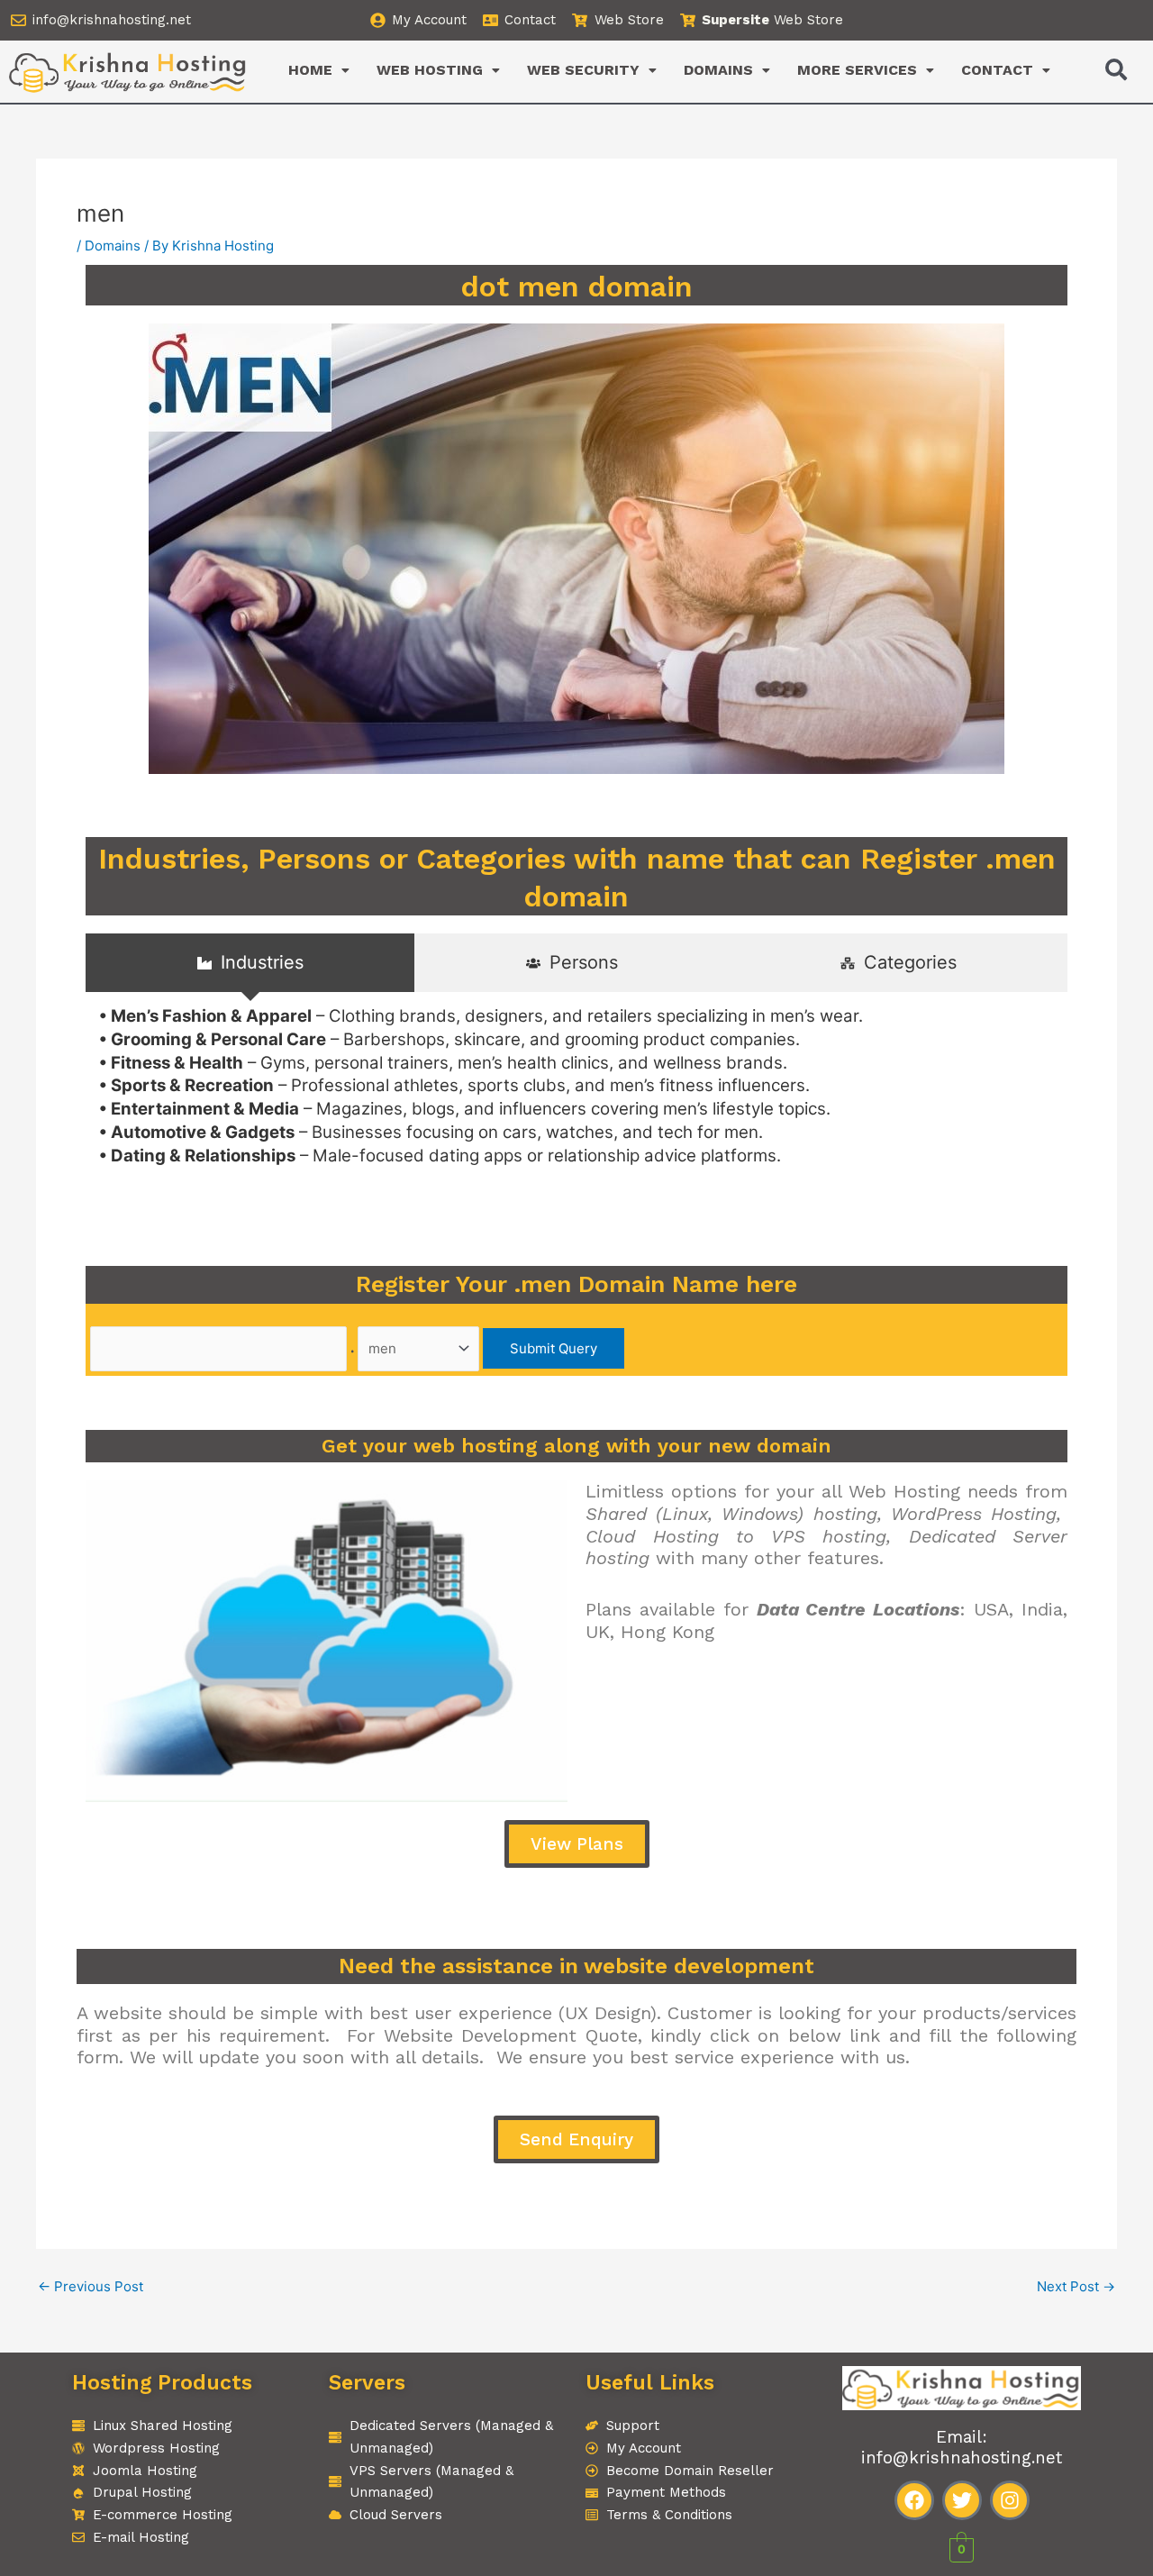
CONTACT (997, 70)
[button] (319, 70)
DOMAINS (718, 70)
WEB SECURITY (583, 70)
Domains (113, 246)
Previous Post (91, 2286)
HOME (310, 70)
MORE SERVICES (857, 70)
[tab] (250, 963)
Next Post (1076, 2286)
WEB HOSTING (430, 70)
